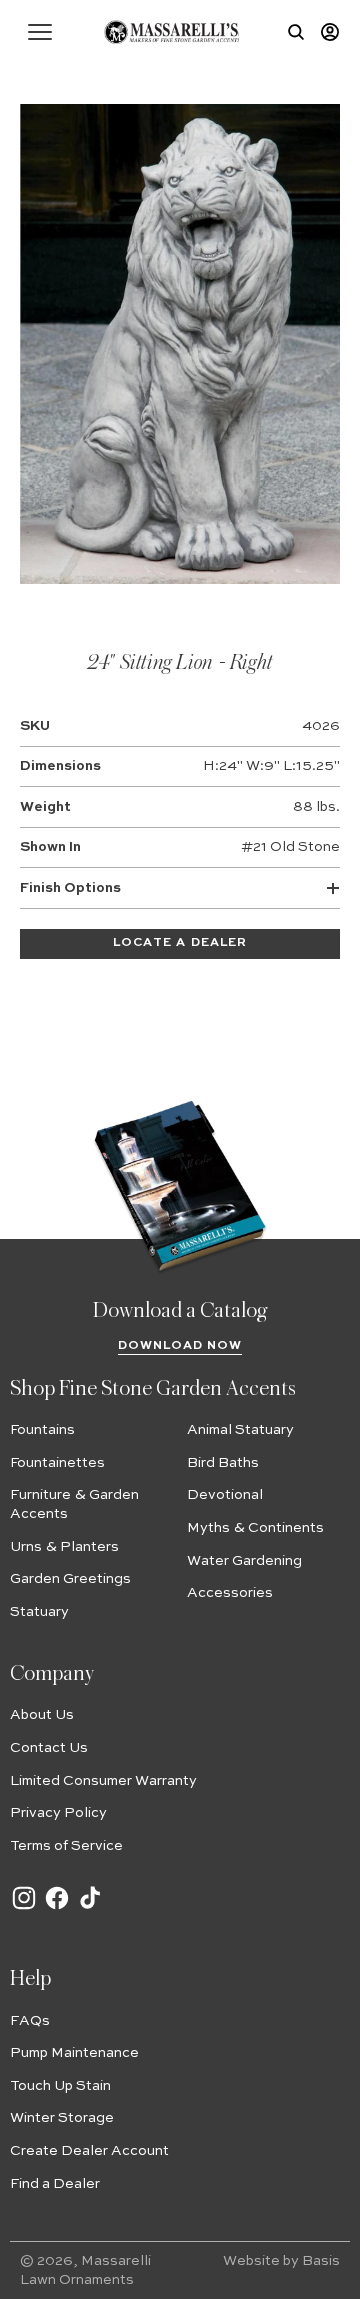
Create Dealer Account (89, 2151)
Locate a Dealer (180, 943)
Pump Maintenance (74, 2053)
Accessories (230, 1593)
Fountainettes (57, 1463)
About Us (42, 1715)
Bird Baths (223, 1463)
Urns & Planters (64, 1547)
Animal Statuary (240, 1430)
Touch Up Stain (60, 2086)
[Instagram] (24, 1908)
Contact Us (49, 1748)
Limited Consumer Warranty (103, 1781)
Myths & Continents (255, 1528)
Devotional (225, 1495)
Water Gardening (244, 1561)
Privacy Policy (58, 1813)
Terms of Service (66, 1846)
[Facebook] (57, 1908)
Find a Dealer (55, 2184)
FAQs (30, 2021)
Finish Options (70, 888)
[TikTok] (90, 1908)
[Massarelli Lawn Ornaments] (171, 32)
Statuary (39, 1612)
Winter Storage (62, 2118)
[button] (40, 32)
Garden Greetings (70, 1579)
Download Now (180, 1346)
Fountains (42, 1430)
